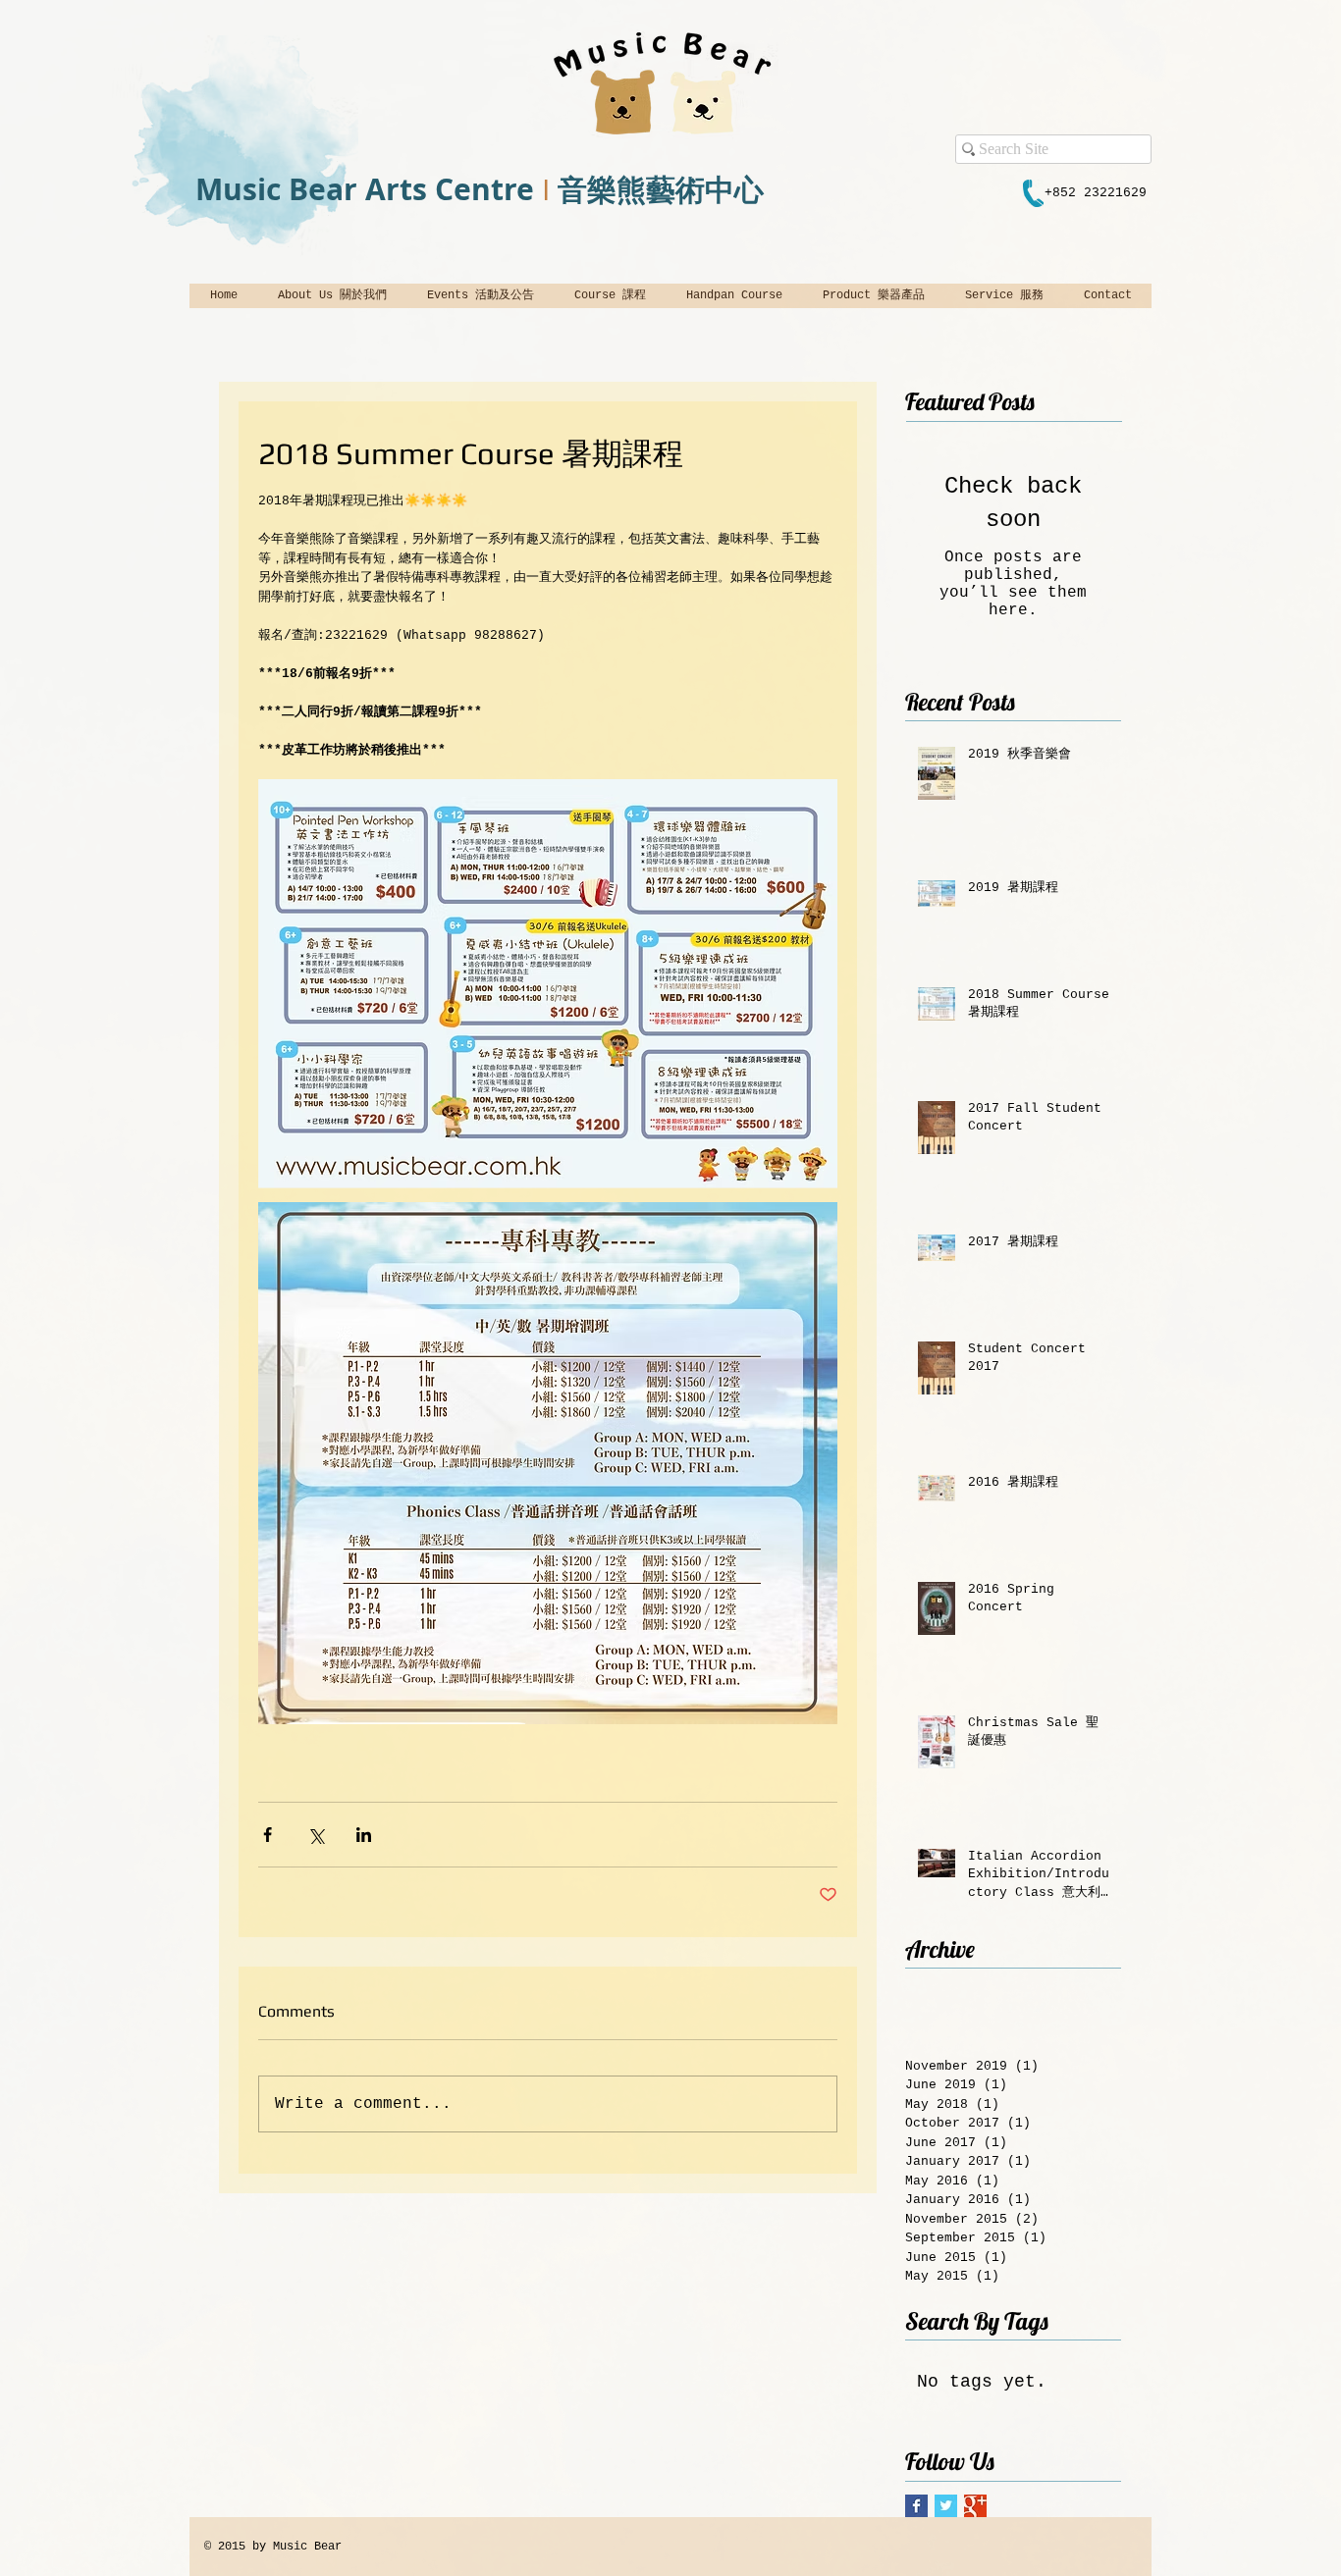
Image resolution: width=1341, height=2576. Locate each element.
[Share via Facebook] (268, 1835)
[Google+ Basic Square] (975, 2506)
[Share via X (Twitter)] (316, 1835)
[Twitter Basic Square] (946, 2506)
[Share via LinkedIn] (364, 1835)
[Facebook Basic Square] (916, 2506)
